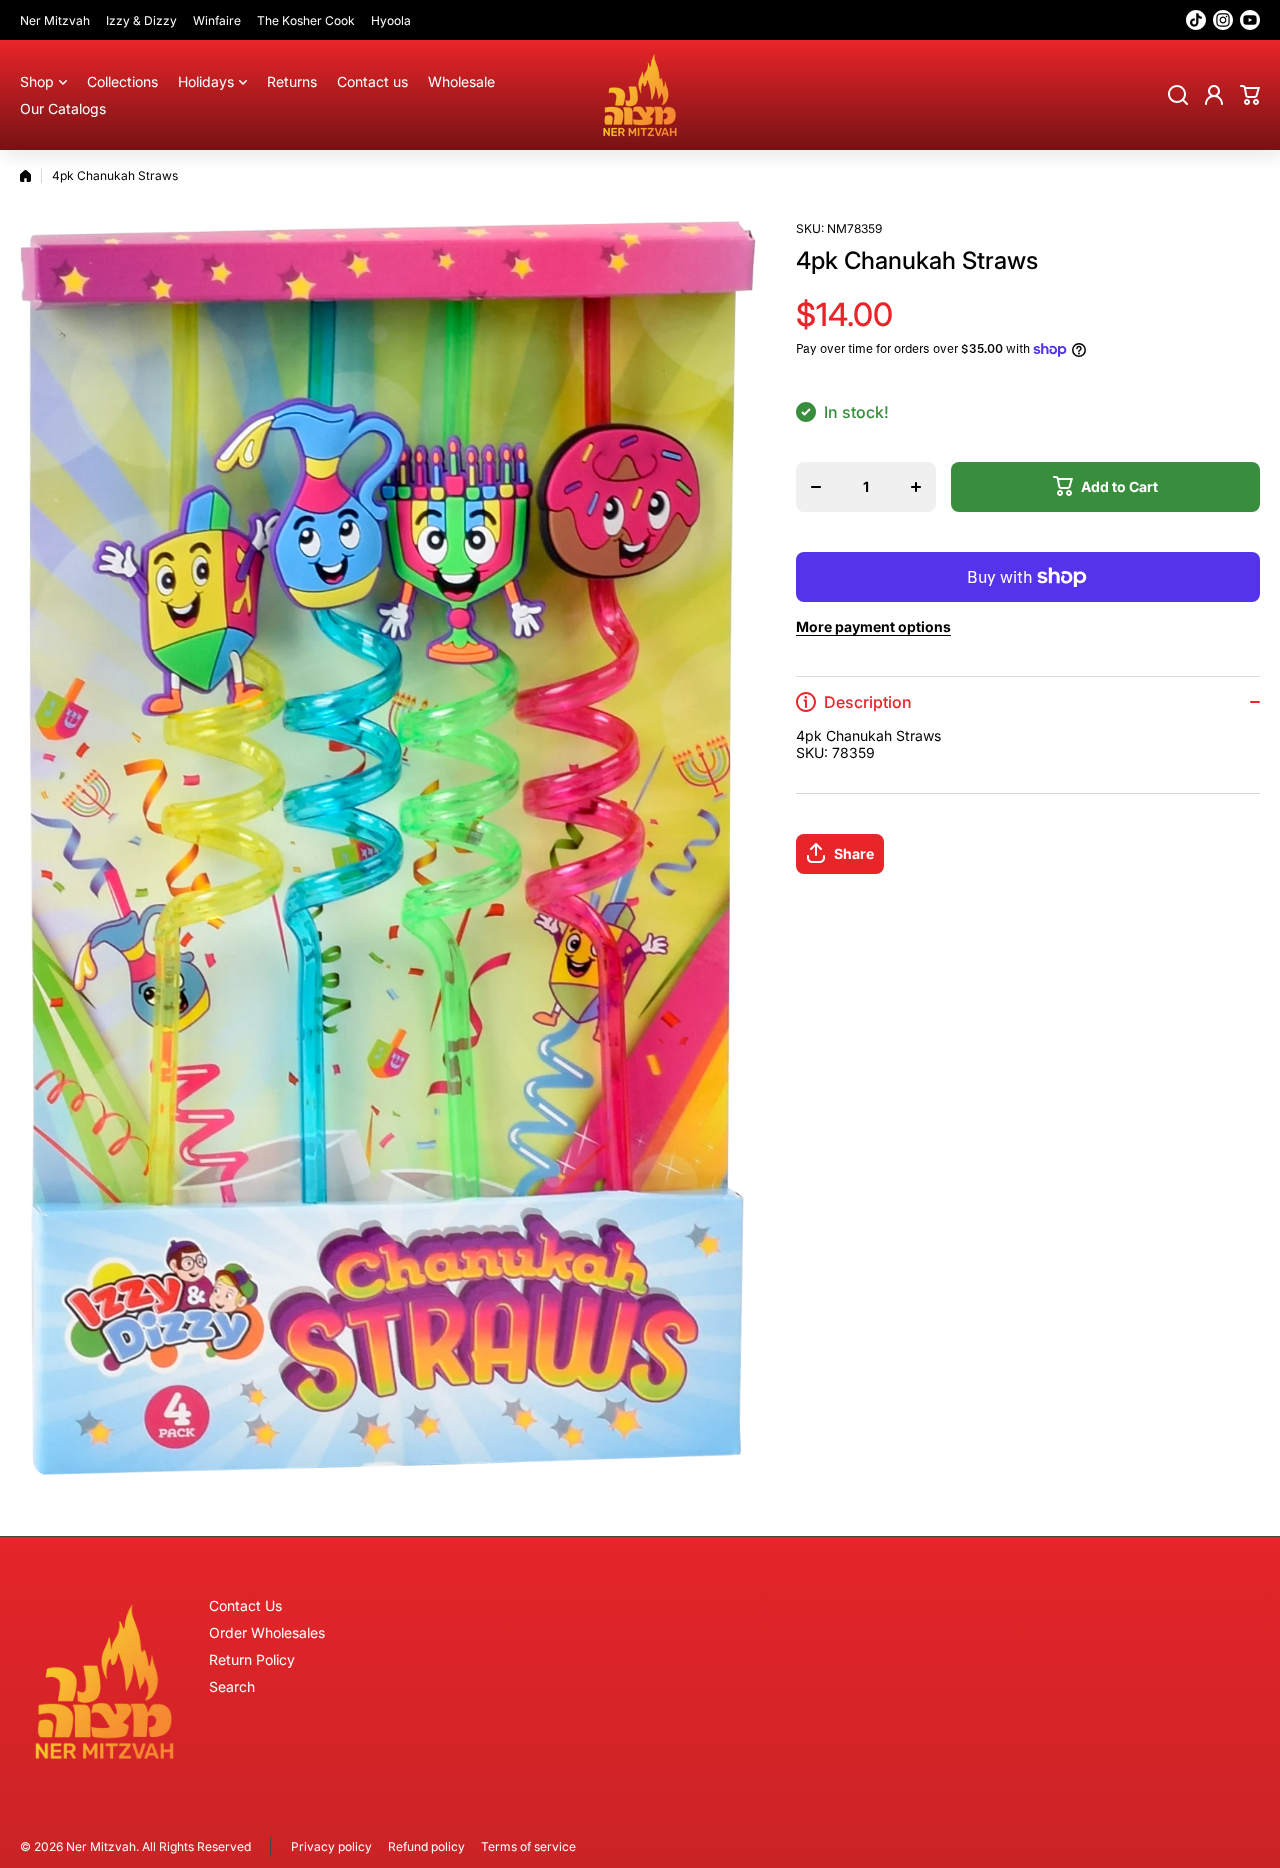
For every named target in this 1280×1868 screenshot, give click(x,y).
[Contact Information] (104, 1681)
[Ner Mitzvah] (640, 95)
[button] (1250, 95)
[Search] (1178, 95)
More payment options (873, 626)
